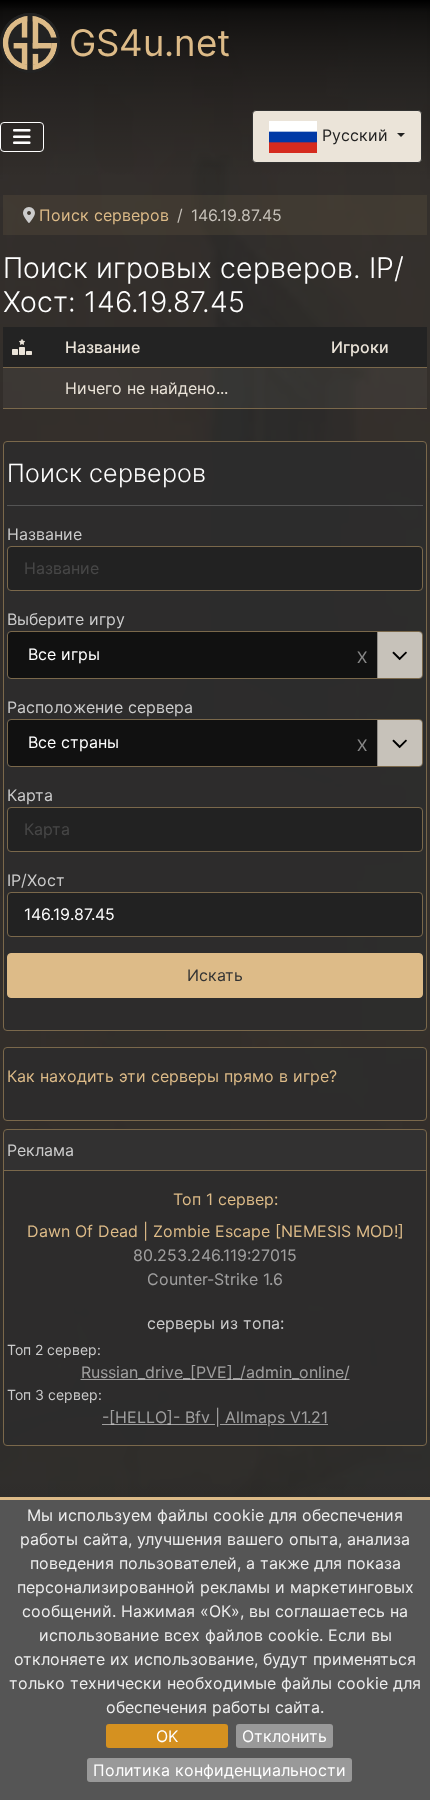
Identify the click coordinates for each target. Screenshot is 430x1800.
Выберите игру (66, 619)
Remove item (362, 655)
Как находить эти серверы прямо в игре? (172, 1076)
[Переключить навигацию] (22, 137)
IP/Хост (36, 880)
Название (44, 534)
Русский (355, 135)
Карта (30, 795)
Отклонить (284, 1736)
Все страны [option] (73, 743)
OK (167, 1736)
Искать (215, 975)
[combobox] (215, 655)
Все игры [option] (64, 655)
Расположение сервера (100, 707)
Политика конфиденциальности (219, 1770)
